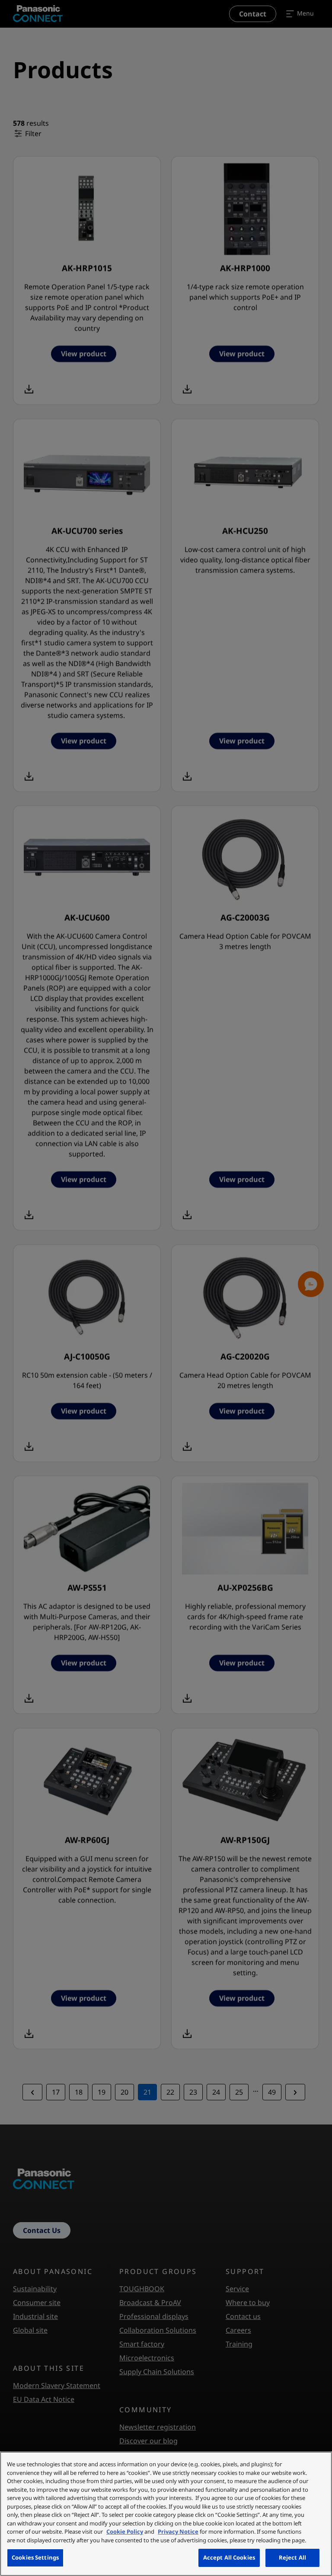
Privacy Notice (178, 2531)
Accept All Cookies (229, 2557)
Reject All (292, 2557)
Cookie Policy (125, 2531)
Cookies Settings (35, 2557)
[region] (166, 2514)
